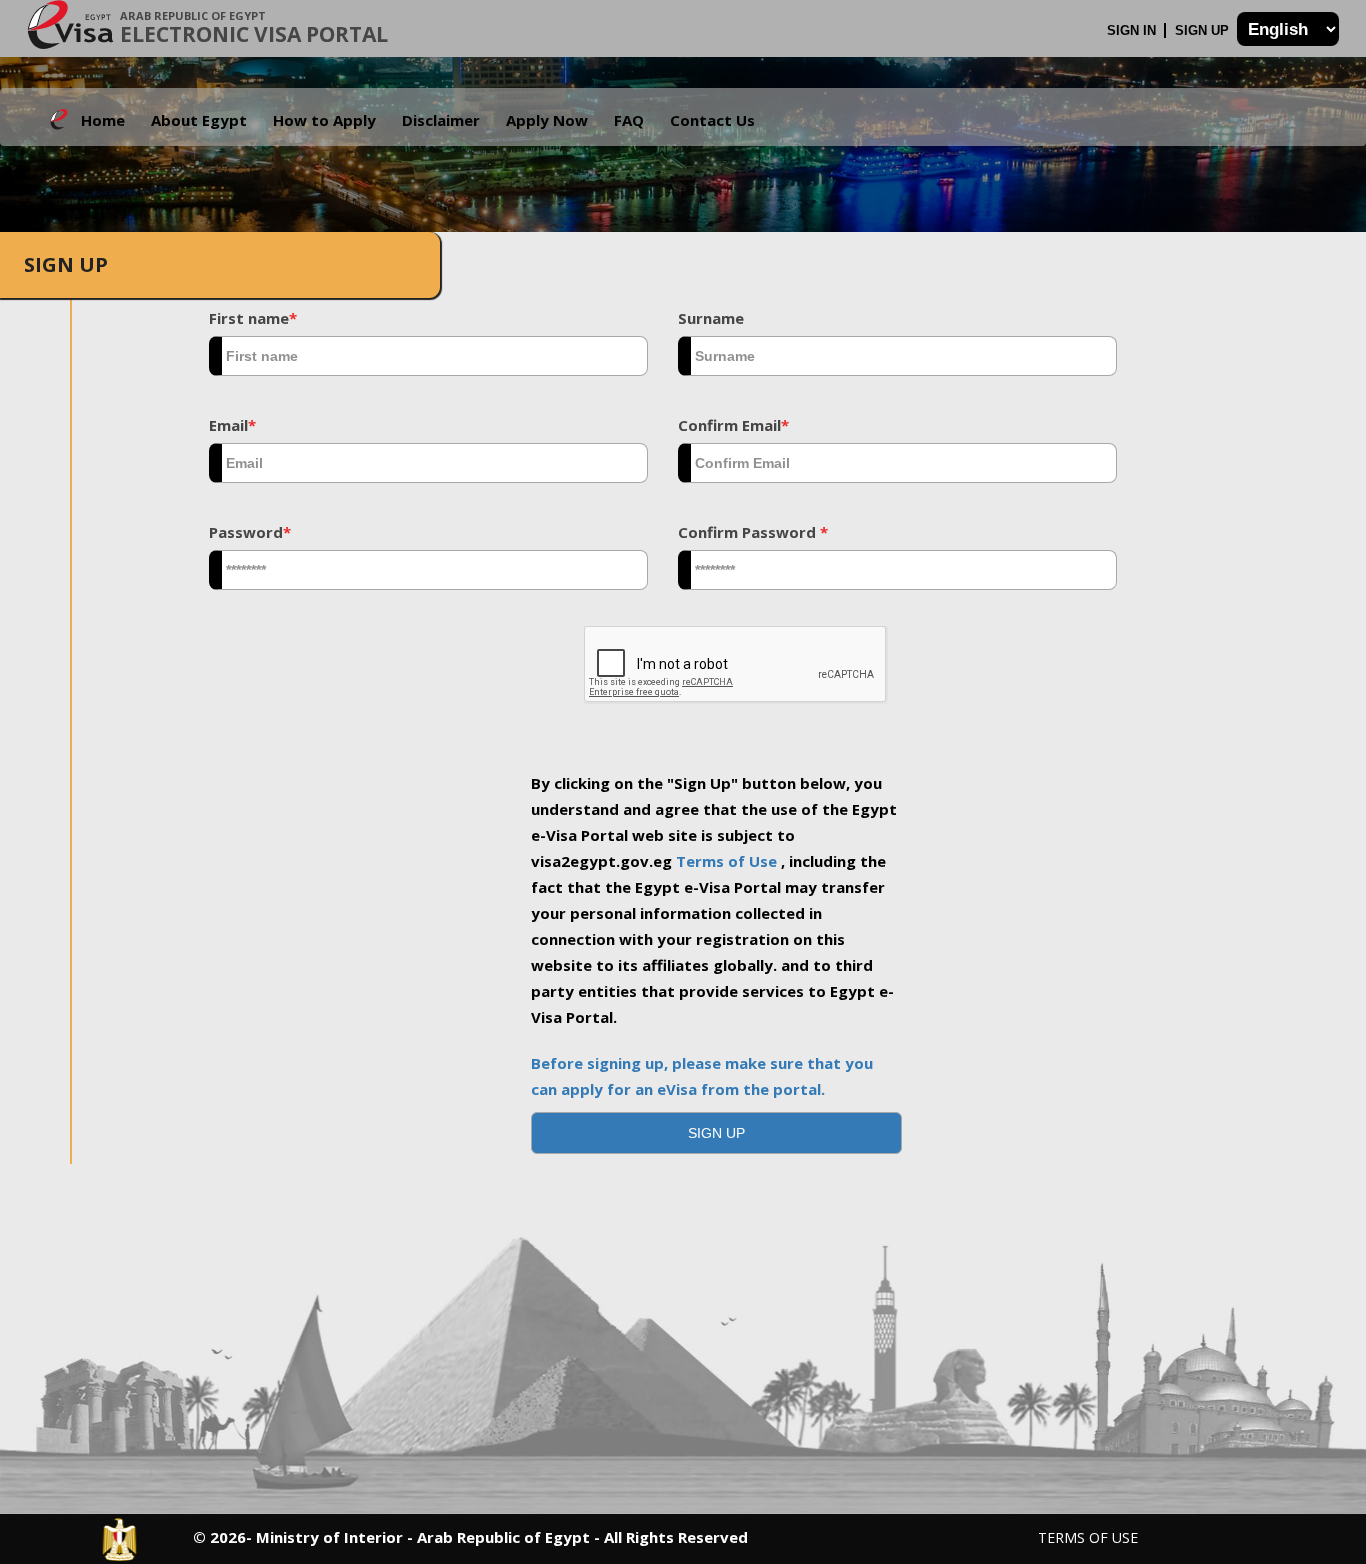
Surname (711, 318)
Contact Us (712, 120)
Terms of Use (728, 861)
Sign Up (1204, 30)
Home (103, 120)
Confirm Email (733, 425)
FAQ (629, 120)
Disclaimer (441, 120)
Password (250, 532)
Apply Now (547, 120)
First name (253, 318)
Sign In (1133, 30)
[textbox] (428, 356)
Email (232, 425)
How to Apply (324, 120)
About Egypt (199, 120)
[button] (717, 1133)
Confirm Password (753, 532)
